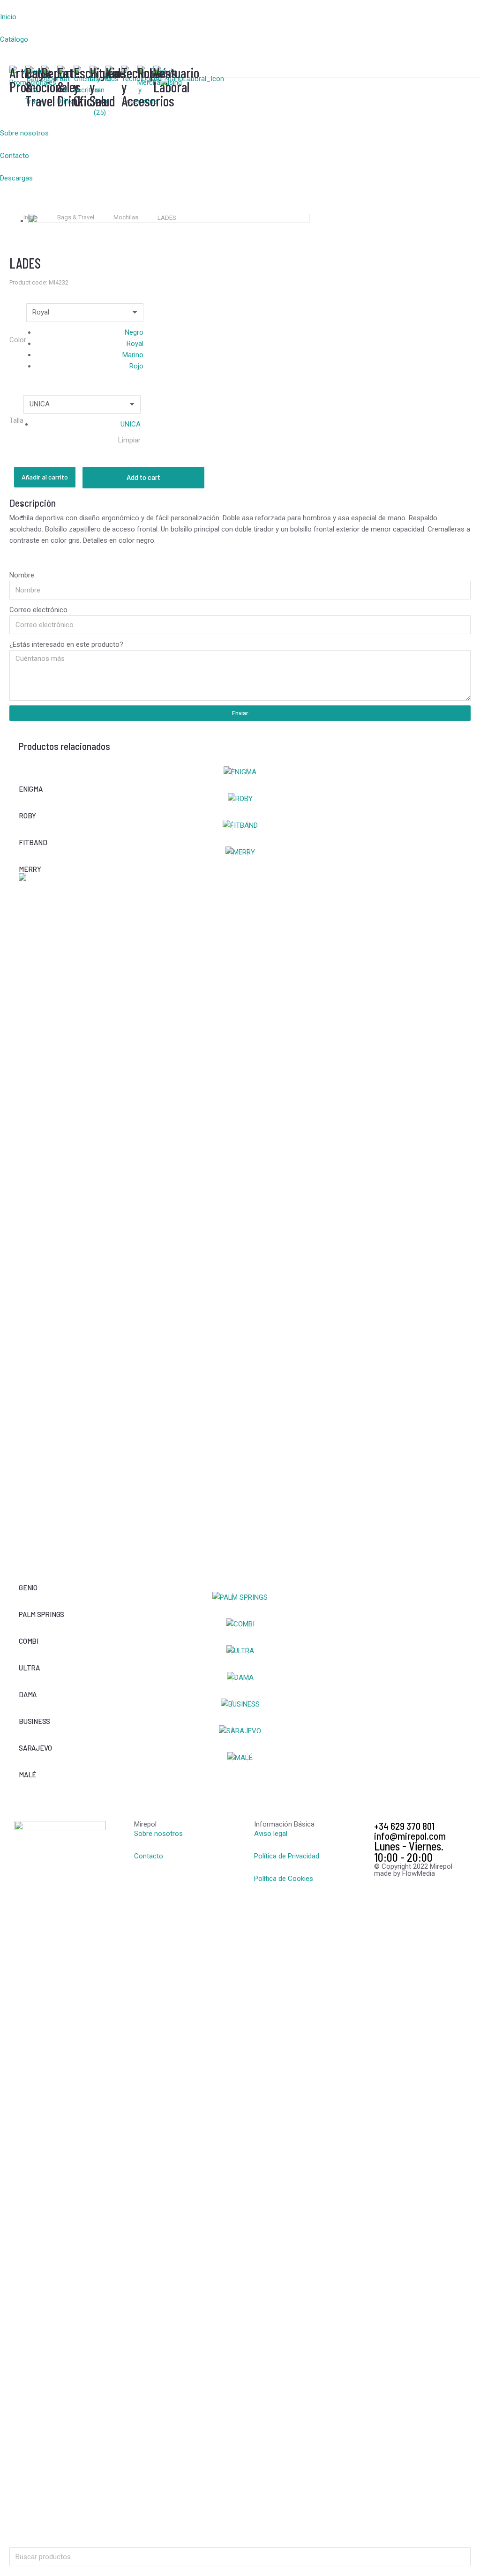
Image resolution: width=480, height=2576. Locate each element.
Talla (16, 420)
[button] (80, 6)
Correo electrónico (38, 610)
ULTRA (29, 1668)
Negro (134, 332)
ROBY (27, 816)
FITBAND (33, 842)
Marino (133, 355)
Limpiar (129, 440)
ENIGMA (31, 789)
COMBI (29, 1641)
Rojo (136, 366)
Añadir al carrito (45, 477)
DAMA (28, 1694)
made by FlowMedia (405, 1873)
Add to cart (143, 477)
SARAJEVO (35, 1748)
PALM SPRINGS (41, 1614)
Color (18, 340)
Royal (135, 344)
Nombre (22, 575)
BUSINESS (34, 1721)
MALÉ (27, 1775)
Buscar (461, 2557)
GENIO (28, 1588)
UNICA (131, 424)
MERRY (30, 869)
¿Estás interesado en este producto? (66, 644)
